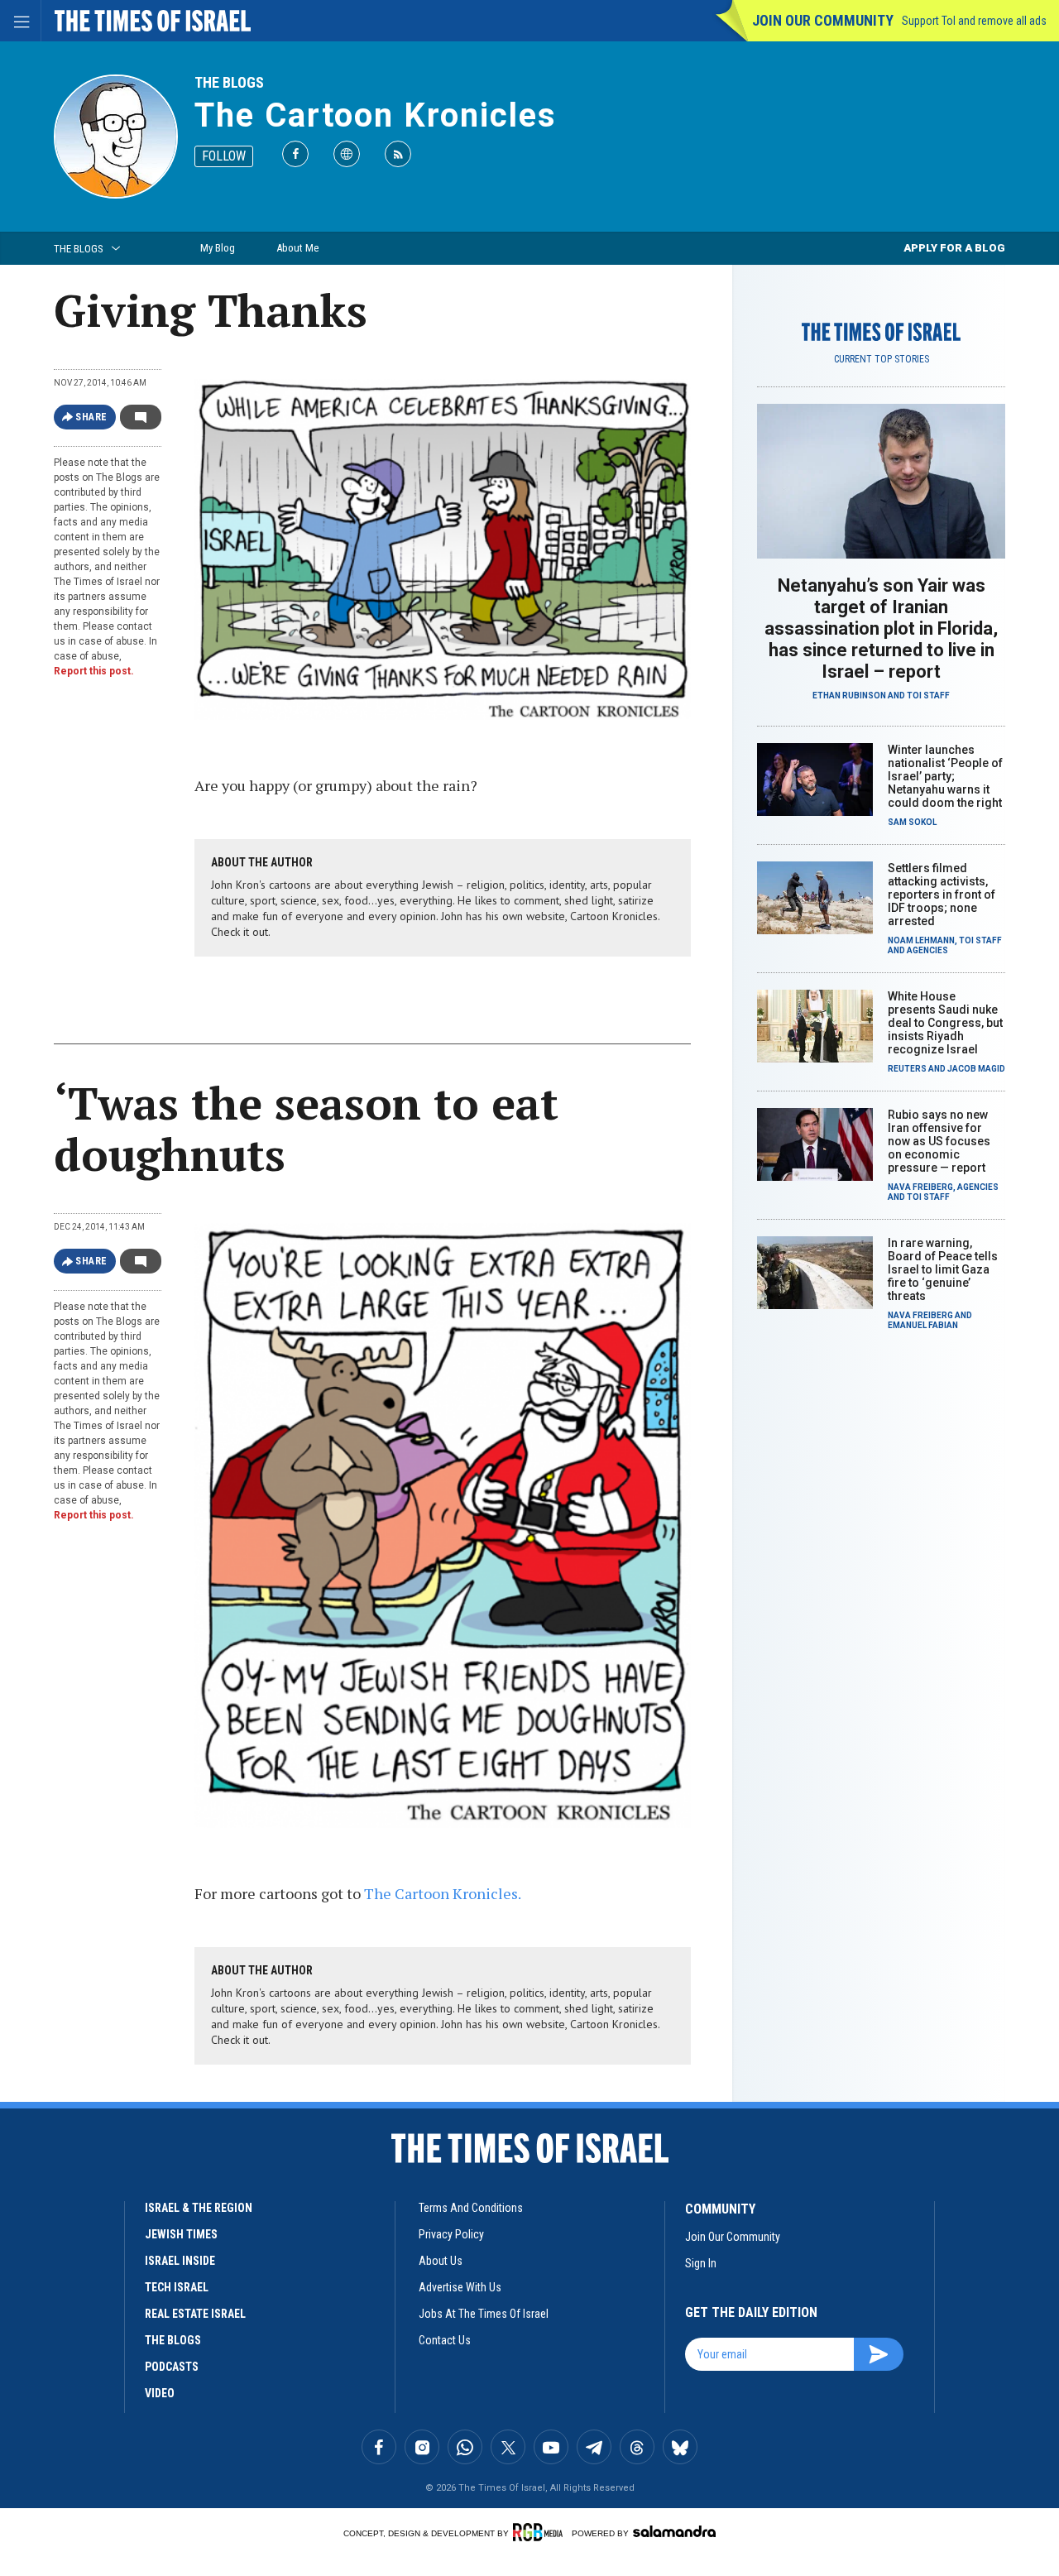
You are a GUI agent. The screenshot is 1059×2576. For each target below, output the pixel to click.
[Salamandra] (674, 2531)
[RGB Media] (541, 2532)
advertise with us (460, 2287)
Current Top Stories (882, 359)
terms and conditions (471, 2208)
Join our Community (823, 20)
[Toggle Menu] (21, 21)
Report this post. (94, 671)
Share (91, 417)
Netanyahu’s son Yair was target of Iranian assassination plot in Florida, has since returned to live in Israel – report (881, 628)
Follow (224, 156)
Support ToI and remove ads (974, 21)
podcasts (172, 2367)
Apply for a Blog (954, 248)
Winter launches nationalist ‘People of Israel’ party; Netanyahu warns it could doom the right (945, 776)
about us (441, 2261)
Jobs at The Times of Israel (484, 2314)
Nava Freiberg (920, 1187)
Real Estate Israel (195, 2314)
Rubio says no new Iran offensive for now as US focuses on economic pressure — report (939, 1141)
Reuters (907, 1069)
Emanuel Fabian (923, 1325)
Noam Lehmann (921, 940)
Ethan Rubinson (849, 696)
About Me (297, 248)
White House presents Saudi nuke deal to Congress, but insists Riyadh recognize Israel (945, 1023)
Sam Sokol (912, 822)
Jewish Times (181, 2234)
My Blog (218, 248)
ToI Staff (928, 696)
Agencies (927, 950)
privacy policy (451, 2234)
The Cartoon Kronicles (376, 115)
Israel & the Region (199, 2208)
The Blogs (229, 82)
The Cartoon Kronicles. (443, 1893)
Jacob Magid (976, 1069)
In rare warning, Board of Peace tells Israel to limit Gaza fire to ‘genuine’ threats (943, 1269)
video (160, 2393)
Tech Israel (177, 2287)
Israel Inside (180, 2261)
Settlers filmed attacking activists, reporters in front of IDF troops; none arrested (942, 895)
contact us (445, 2340)
